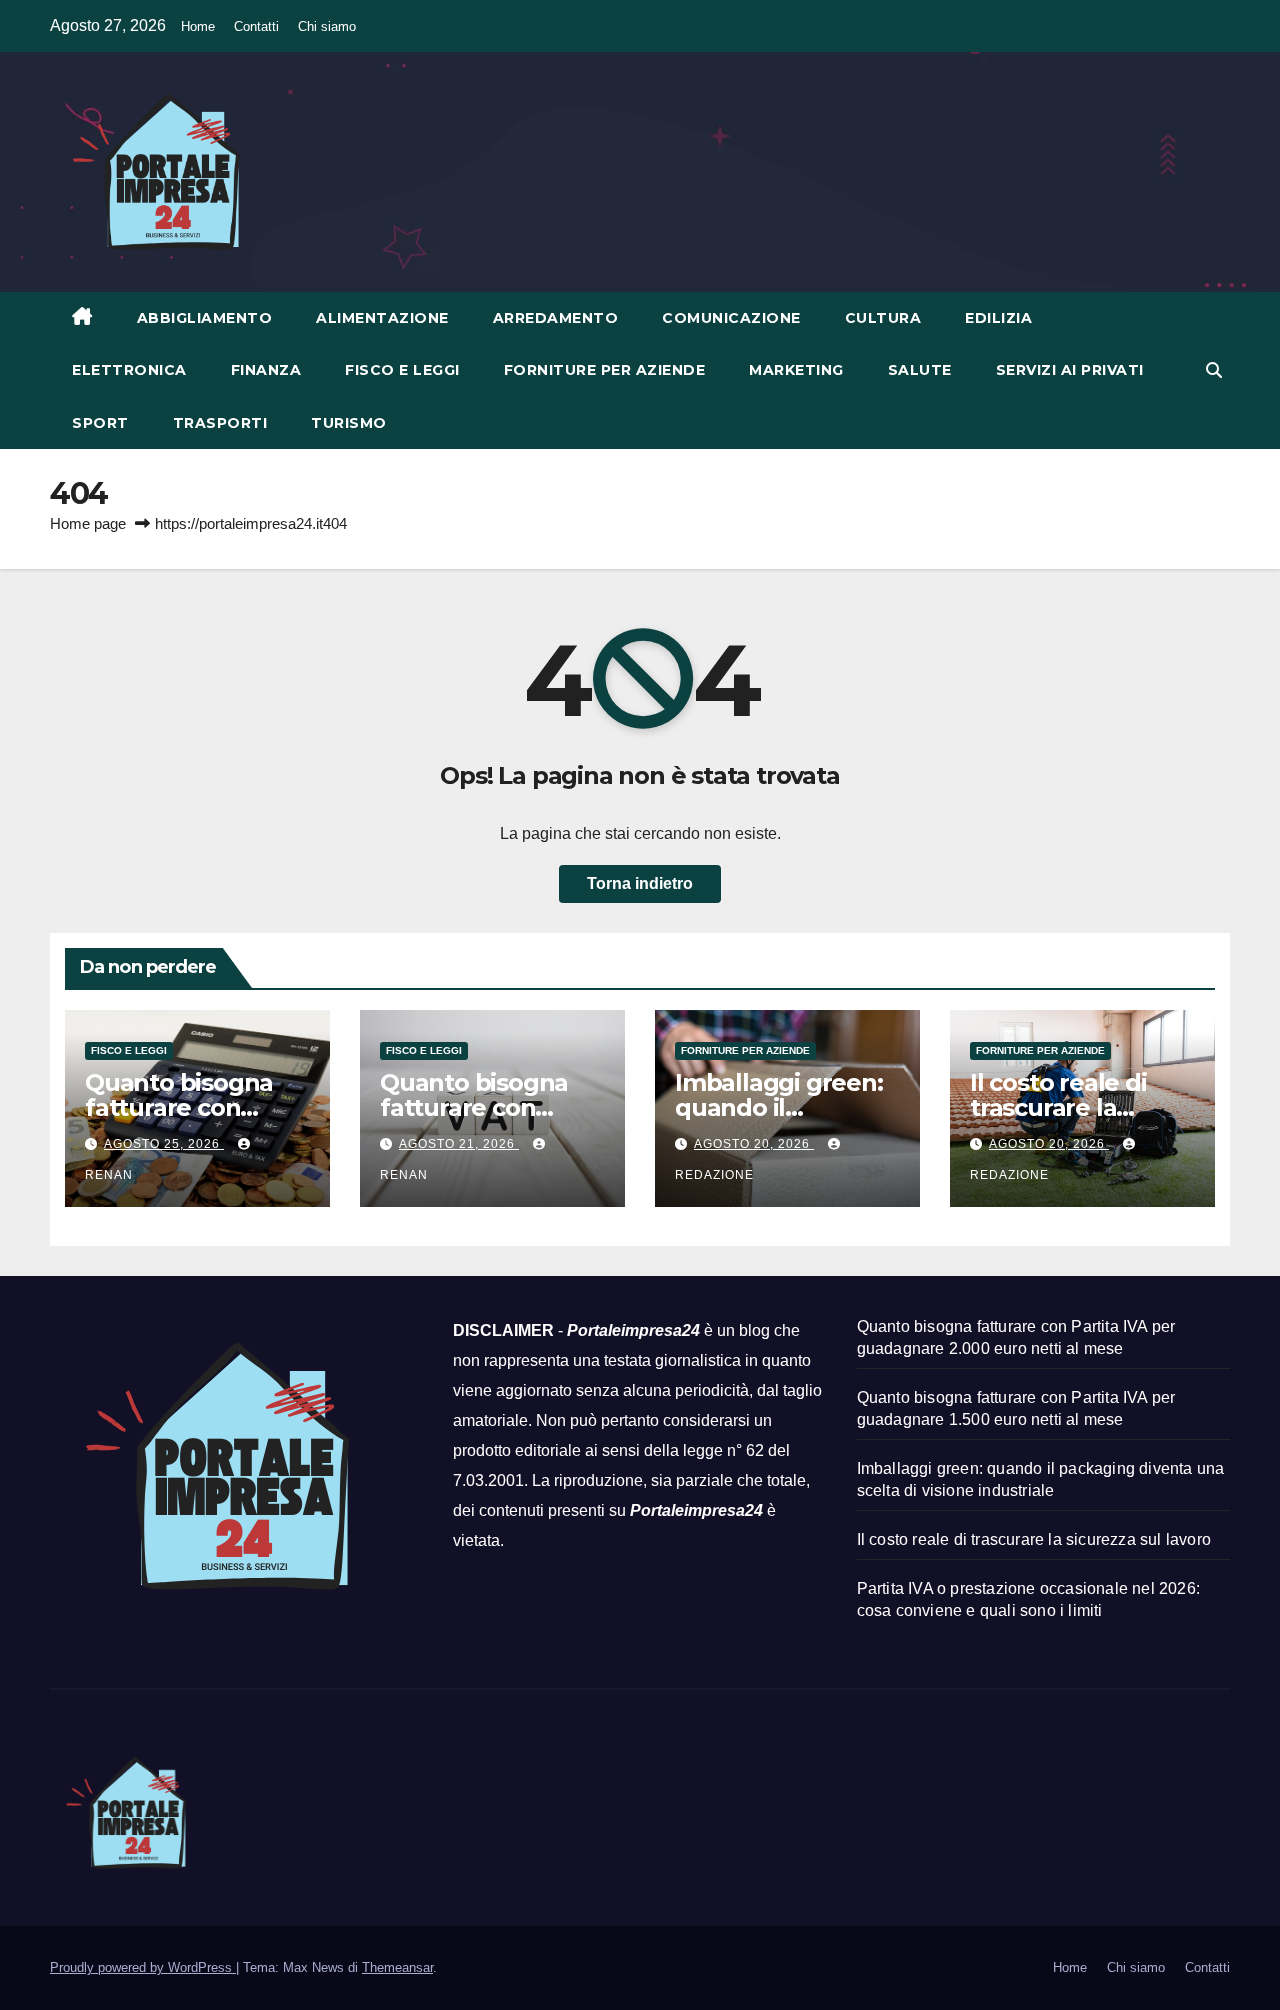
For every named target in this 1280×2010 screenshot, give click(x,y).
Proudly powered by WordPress (143, 1967)
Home (198, 26)
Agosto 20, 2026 (754, 1144)
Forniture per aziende (605, 370)
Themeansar (397, 1967)
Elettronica (129, 370)
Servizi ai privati (1070, 370)
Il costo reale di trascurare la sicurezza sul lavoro (1034, 1539)
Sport (100, 423)
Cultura (883, 318)
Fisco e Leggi (402, 370)
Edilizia (998, 318)
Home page (88, 523)
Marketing (796, 370)
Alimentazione (382, 318)
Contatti (256, 26)
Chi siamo (327, 26)
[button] (1214, 370)
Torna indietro (640, 883)
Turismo (349, 423)
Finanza (266, 370)
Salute (920, 370)
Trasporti (220, 423)
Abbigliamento (205, 318)
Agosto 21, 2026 (459, 1144)
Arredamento (556, 318)
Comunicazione (731, 318)
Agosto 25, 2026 (164, 1144)
